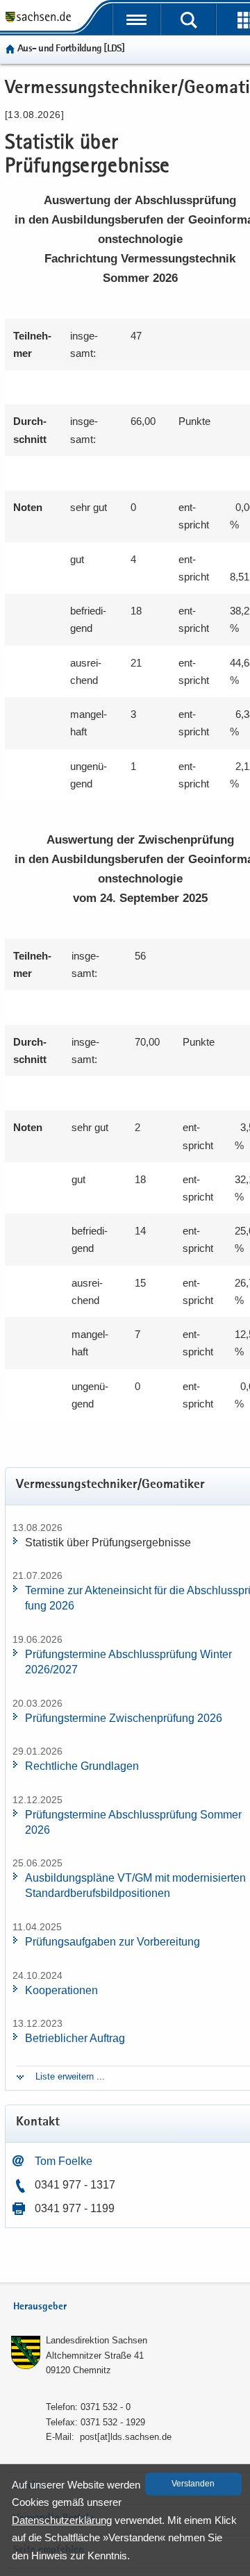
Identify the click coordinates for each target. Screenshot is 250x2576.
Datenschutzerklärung (62, 2520)
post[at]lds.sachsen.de (126, 2437)
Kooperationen (61, 1990)
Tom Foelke (64, 2161)
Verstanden (193, 2484)
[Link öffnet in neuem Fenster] (38, 21)
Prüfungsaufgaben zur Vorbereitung (112, 1942)
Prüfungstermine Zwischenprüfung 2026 (124, 1718)
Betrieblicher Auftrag (75, 2038)
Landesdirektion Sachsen (97, 2340)
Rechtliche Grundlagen (82, 1766)
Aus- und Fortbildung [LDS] (71, 49)
